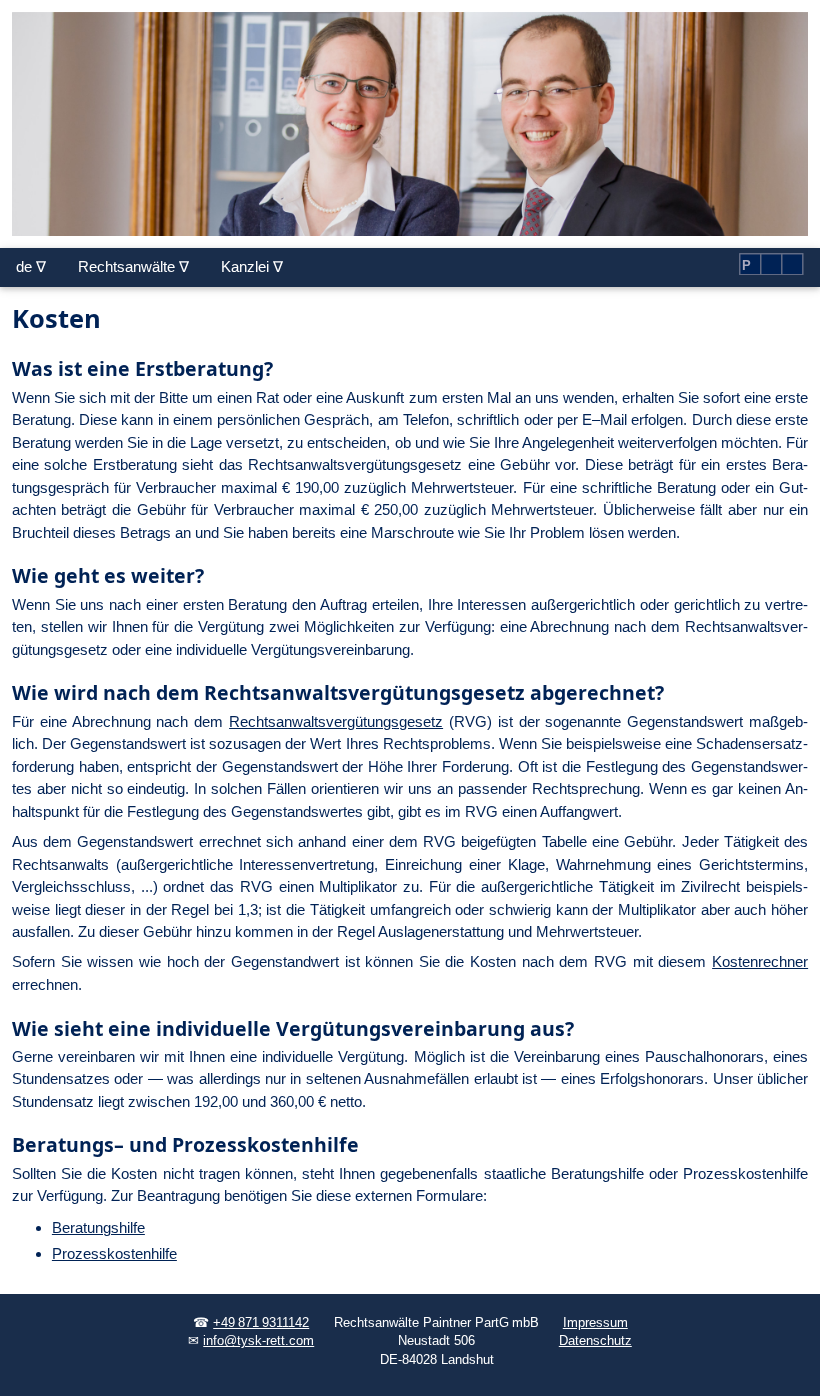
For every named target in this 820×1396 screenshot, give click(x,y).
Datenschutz (595, 1341)
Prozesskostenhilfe (114, 1253)
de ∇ (31, 266)
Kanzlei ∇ (252, 266)
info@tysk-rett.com (258, 1341)
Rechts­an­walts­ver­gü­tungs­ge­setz (336, 721)
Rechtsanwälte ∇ (133, 266)
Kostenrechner (760, 961)
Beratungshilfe (98, 1227)
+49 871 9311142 (261, 1323)
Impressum (595, 1323)
